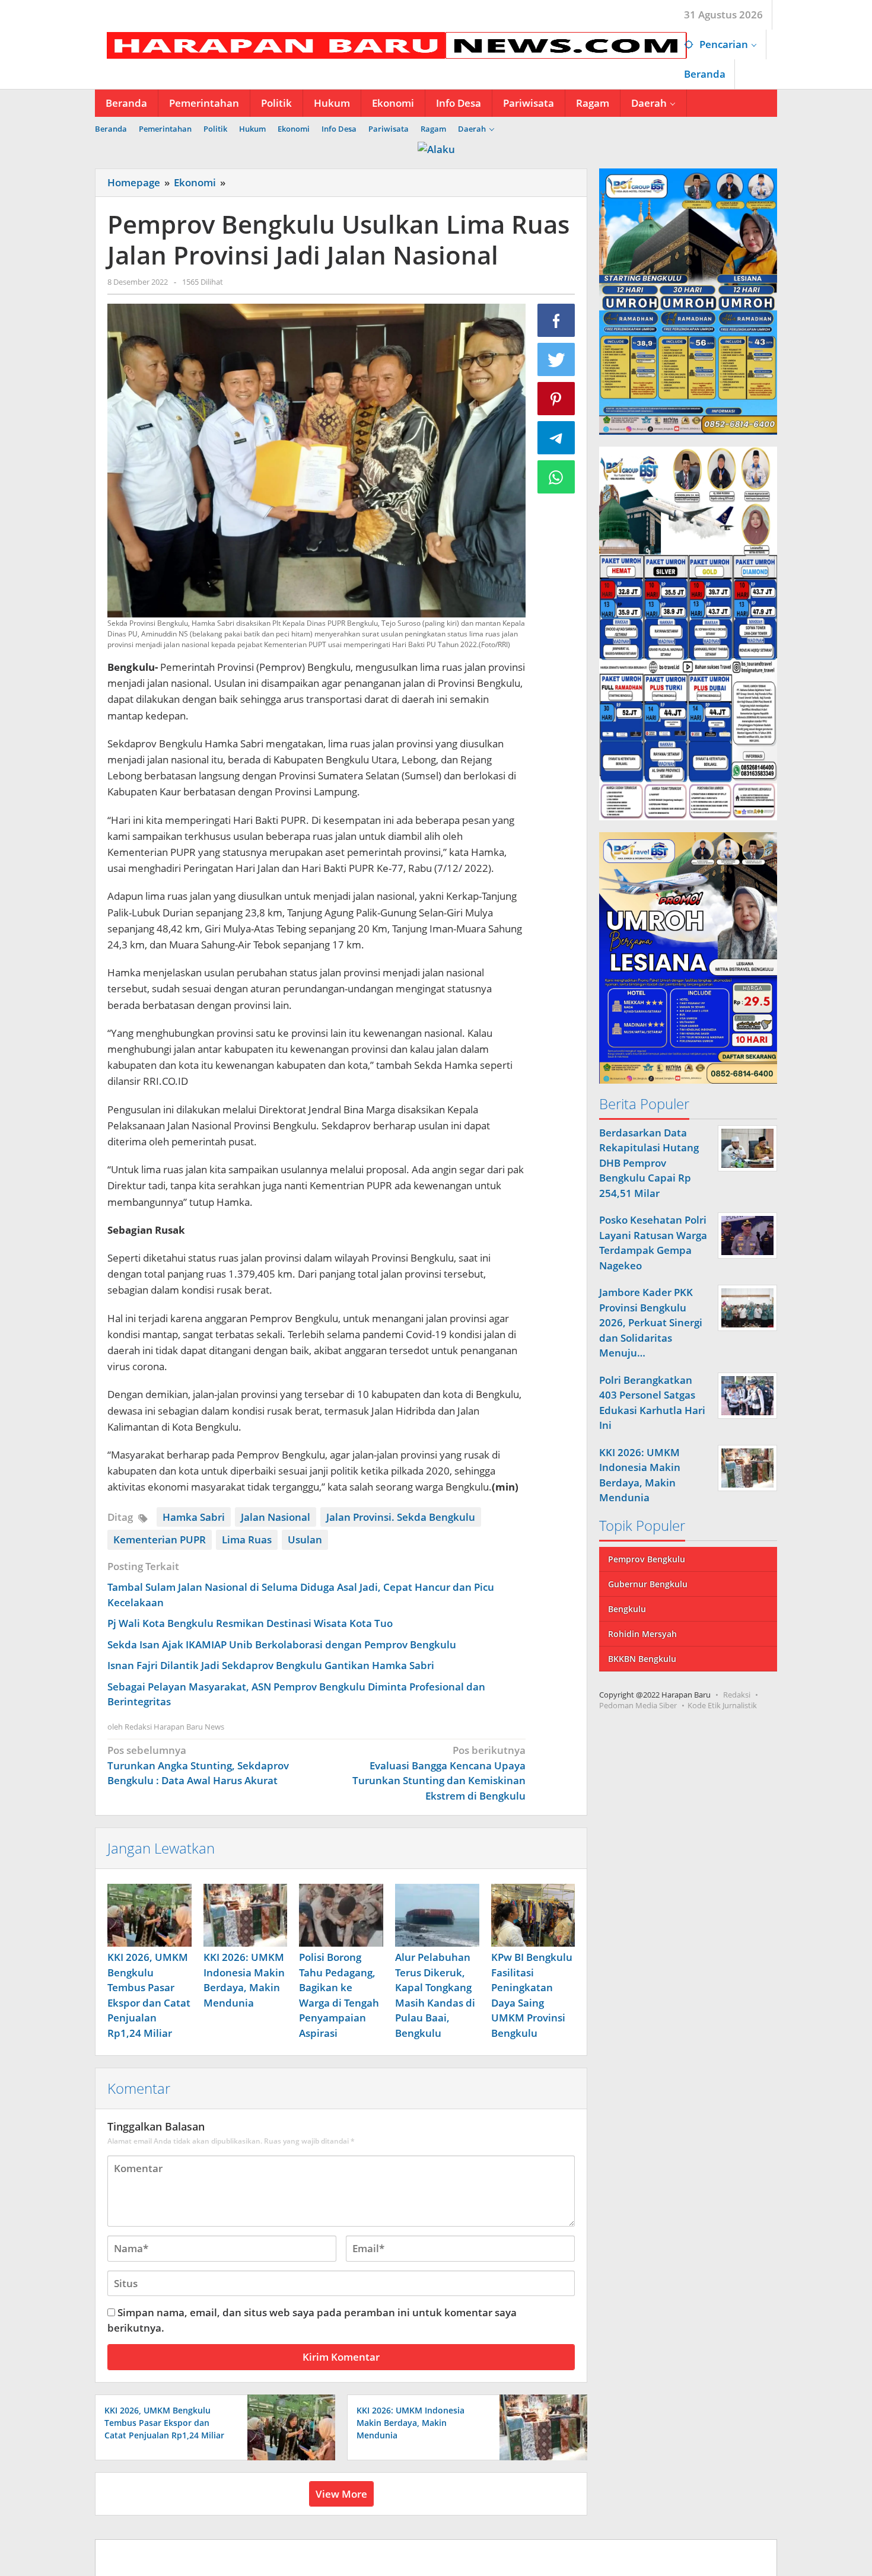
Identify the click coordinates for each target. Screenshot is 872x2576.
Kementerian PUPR (160, 1539)
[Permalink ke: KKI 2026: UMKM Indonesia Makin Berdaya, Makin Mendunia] (246, 1915)
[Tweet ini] (556, 359)
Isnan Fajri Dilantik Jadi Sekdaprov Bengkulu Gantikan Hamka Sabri (271, 1665)
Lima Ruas (247, 1539)
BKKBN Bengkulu (642, 1659)
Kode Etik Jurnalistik (722, 1705)
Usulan (305, 1539)
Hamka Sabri (194, 1517)
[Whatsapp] (556, 477)
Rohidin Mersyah (642, 1634)
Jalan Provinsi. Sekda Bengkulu (401, 1517)
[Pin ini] (556, 399)
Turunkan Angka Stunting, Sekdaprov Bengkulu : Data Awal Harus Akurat (198, 1765)
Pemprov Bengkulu (647, 1559)
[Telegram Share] (556, 438)
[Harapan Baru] (391, 44)
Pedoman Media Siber (638, 1705)
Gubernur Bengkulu (648, 1584)
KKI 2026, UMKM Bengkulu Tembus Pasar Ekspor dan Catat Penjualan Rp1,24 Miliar (164, 2423)
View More (341, 2494)
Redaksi (737, 1695)
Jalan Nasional (276, 1517)
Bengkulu (627, 1609)
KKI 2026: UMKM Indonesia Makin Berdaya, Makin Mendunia (410, 2423)
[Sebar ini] (556, 320)
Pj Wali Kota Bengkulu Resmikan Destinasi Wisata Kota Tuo (250, 1623)
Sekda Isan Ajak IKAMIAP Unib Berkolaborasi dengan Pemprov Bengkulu (282, 1644)
